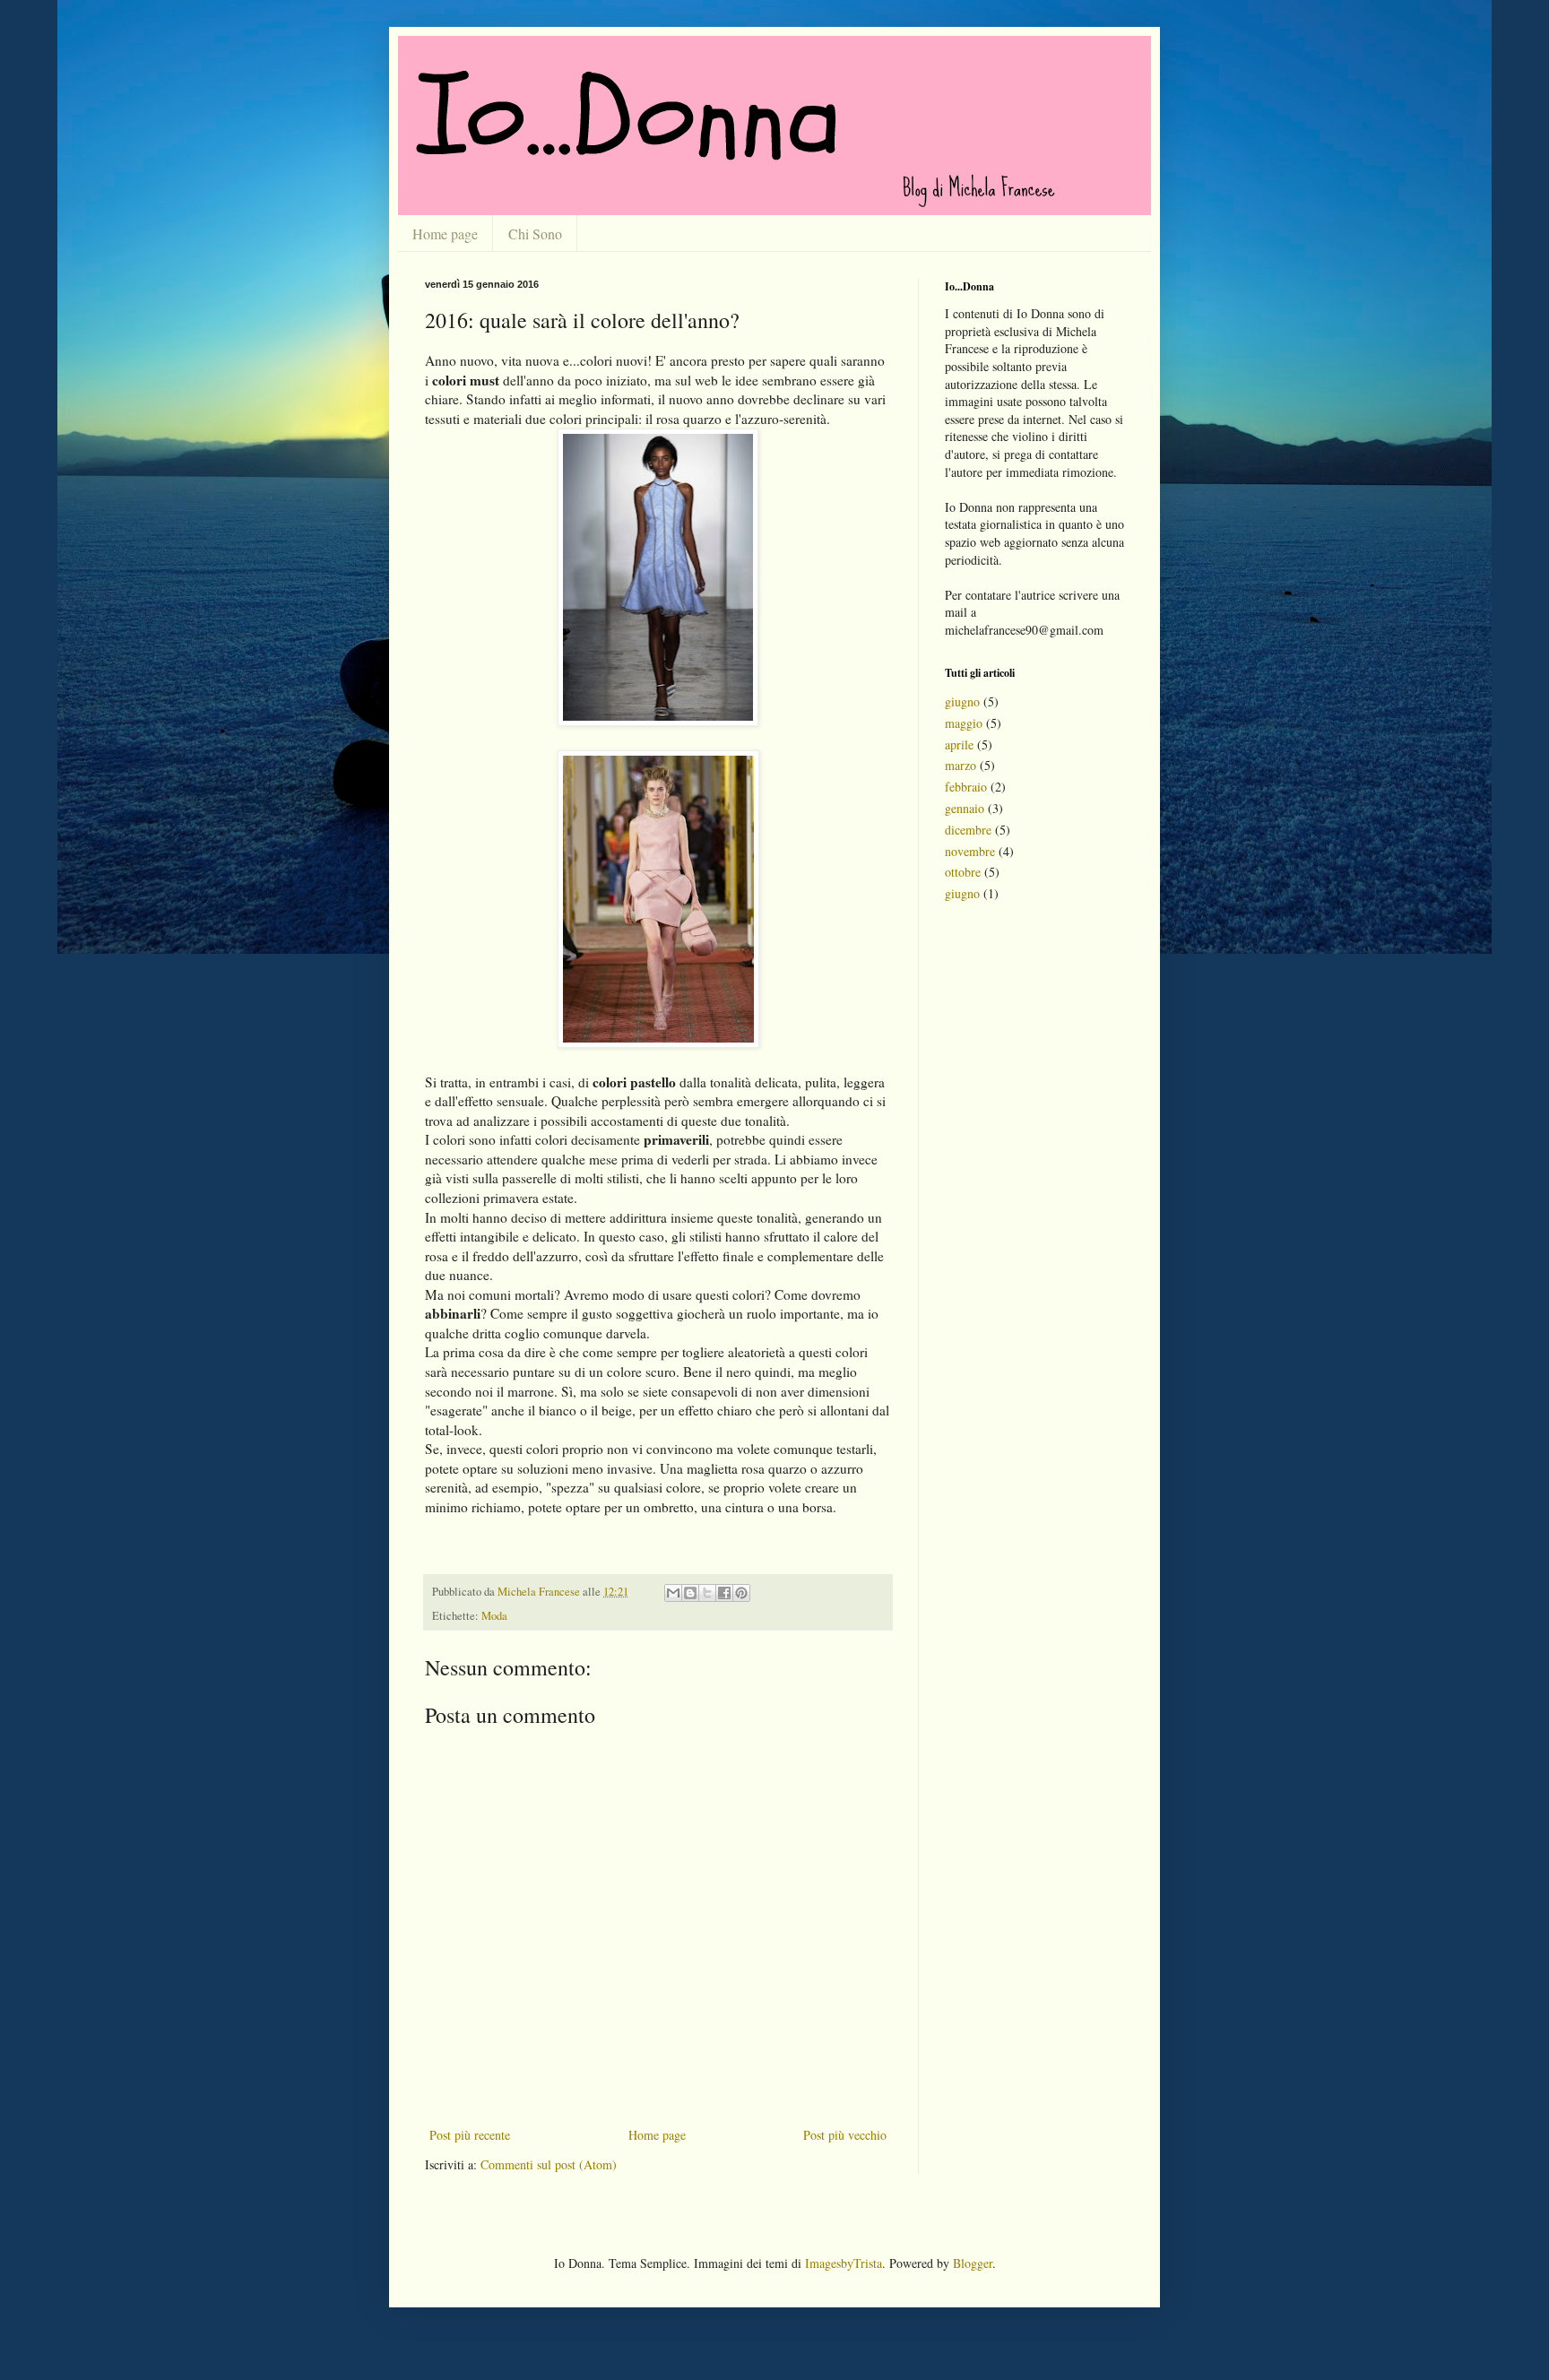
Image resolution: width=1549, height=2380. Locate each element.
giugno (962, 701)
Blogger (973, 2263)
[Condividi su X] (707, 1593)
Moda (494, 1616)
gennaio (965, 808)
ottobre (963, 872)
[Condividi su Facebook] (724, 1593)
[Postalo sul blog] (690, 1593)
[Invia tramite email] (673, 1593)
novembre (970, 851)
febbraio (966, 787)
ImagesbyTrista (844, 2263)
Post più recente (470, 2135)
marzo (961, 765)
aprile (959, 744)
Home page (445, 234)
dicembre (968, 830)
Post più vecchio (845, 2135)
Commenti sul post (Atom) (549, 2164)
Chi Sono (535, 234)
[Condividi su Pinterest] (741, 1593)
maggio (964, 723)
